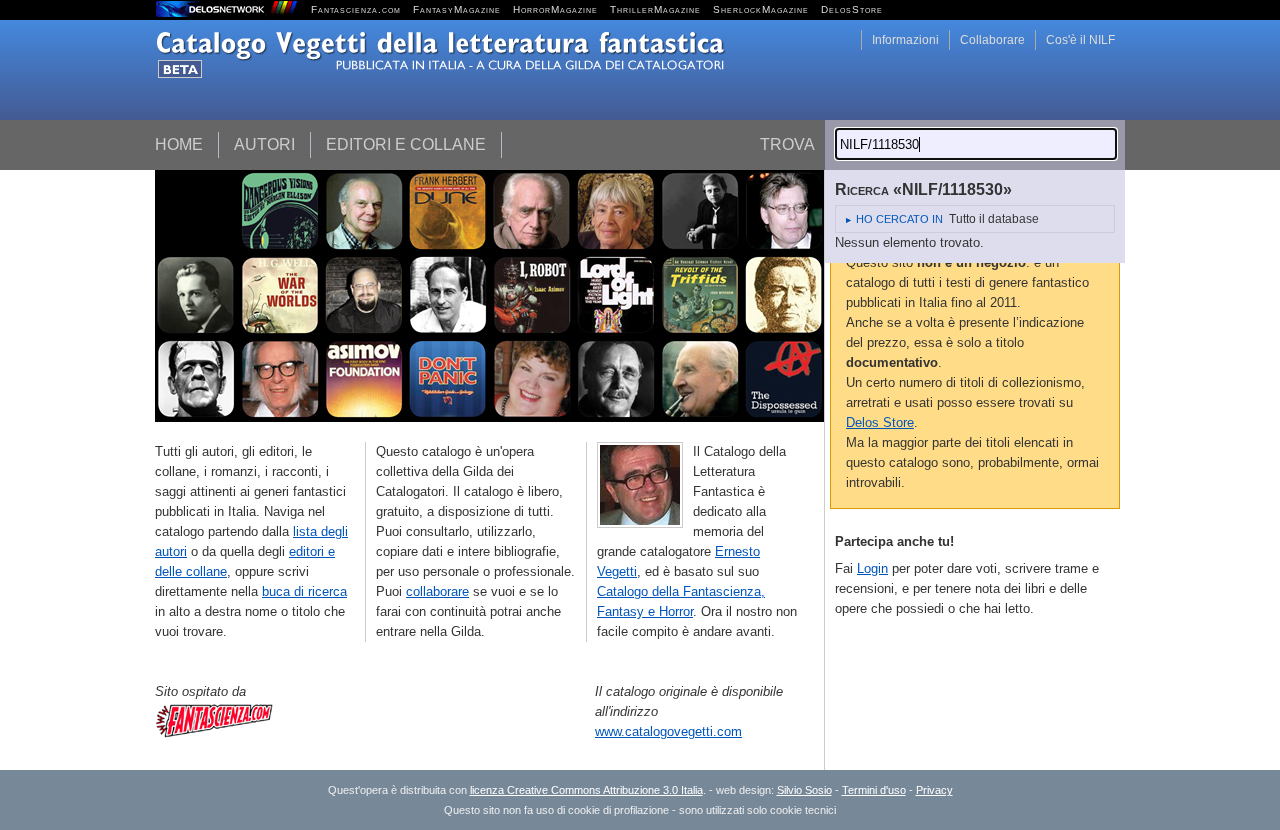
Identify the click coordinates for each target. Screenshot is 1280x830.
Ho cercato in (899, 219)
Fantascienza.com (356, 9)
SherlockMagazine (761, 9)
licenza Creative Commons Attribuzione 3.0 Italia (586, 790)
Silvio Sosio (804, 790)
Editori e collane (406, 144)
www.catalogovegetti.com (668, 731)
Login (872, 568)
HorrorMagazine (555, 9)
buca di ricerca (304, 591)
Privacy (934, 790)
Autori (264, 144)
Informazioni (905, 40)
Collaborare (992, 40)
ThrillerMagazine (655, 9)
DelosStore (852, 9)
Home (179, 144)
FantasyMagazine (457, 9)
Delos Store (880, 422)
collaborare (437, 591)
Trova (787, 144)
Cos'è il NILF (1080, 40)
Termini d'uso (874, 790)
